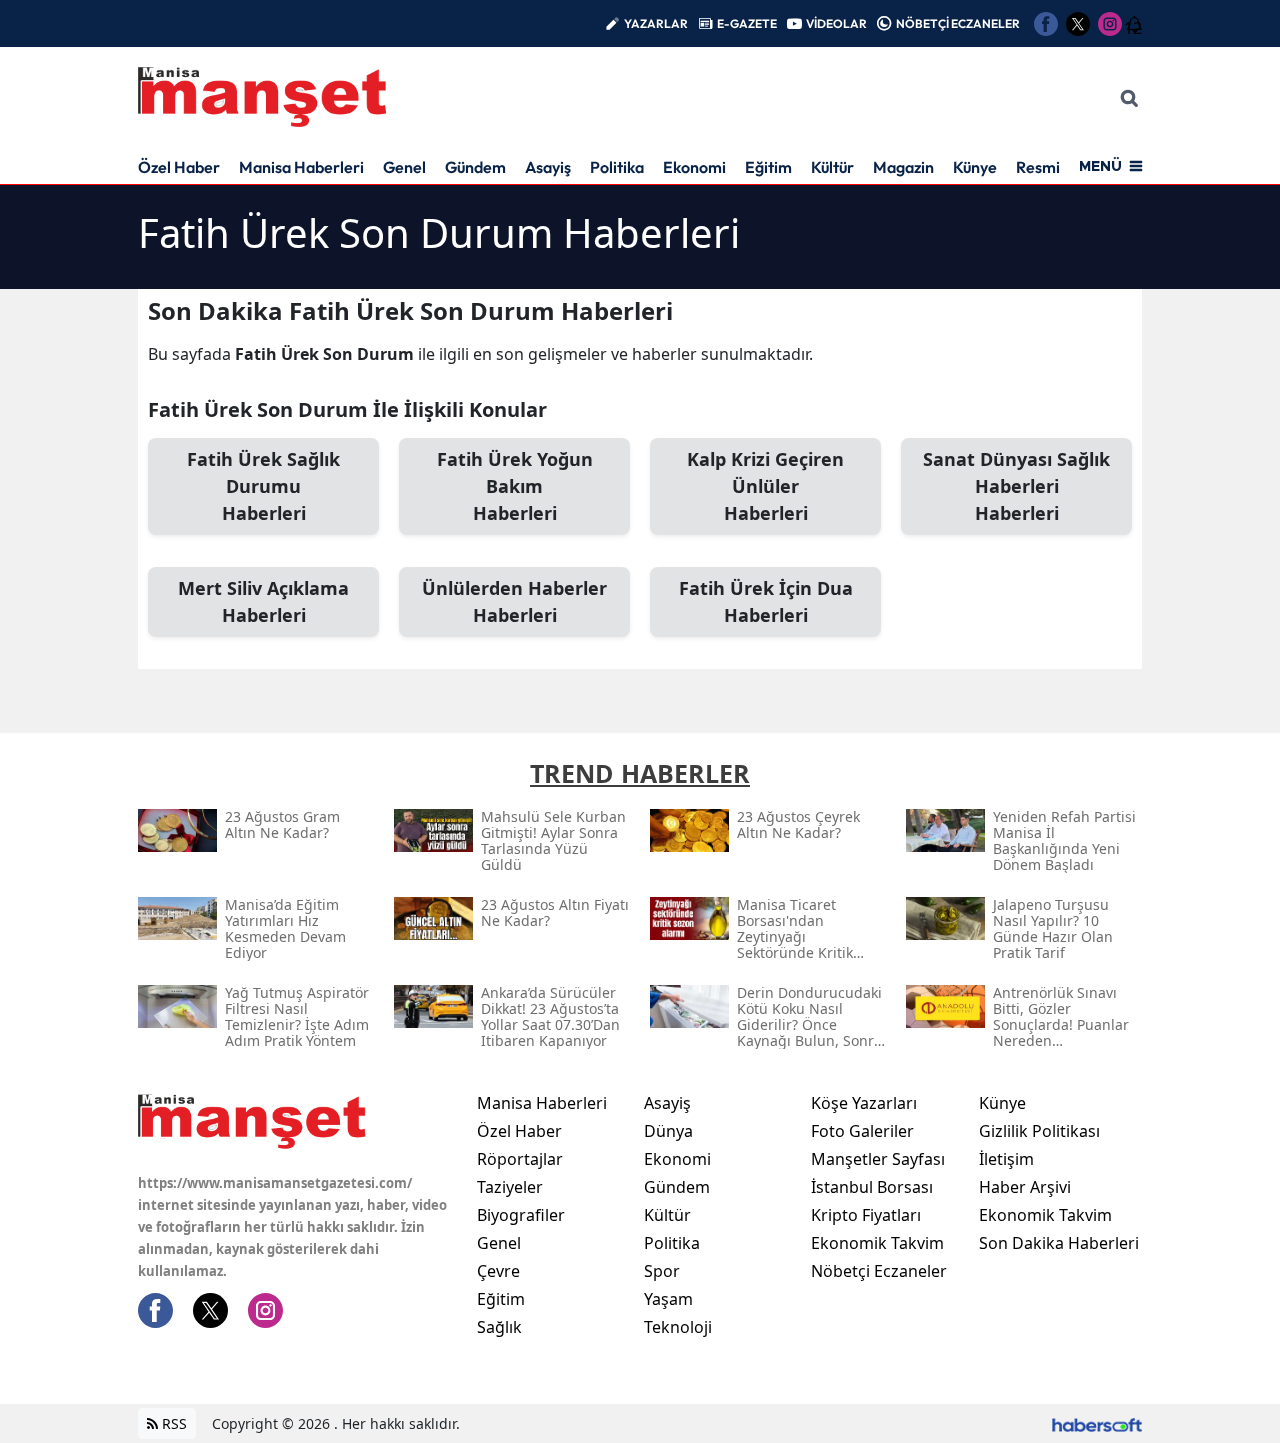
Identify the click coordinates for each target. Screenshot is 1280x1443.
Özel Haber (179, 167)
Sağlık (499, 1327)
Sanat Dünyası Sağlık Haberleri (1016, 486)
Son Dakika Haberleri (1059, 1243)
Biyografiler (521, 1215)
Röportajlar (520, 1159)
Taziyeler (510, 1187)
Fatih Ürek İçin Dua (766, 601)
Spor (662, 1271)
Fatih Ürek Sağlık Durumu (263, 486)
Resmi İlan (1052, 167)
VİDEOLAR (836, 23)
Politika (617, 167)
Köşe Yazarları (864, 1103)
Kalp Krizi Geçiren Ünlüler (765, 486)
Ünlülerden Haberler (514, 601)
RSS (172, 1423)
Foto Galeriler (862, 1131)
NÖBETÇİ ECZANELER (958, 23)
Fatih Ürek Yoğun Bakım (515, 486)
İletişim (1006, 1159)
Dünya (668, 1131)
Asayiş (548, 167)
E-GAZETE (747, 23)
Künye (975, 167)
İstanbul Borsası (872, 1187)
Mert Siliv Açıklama (263, 601)
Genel (404, 167)
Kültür (832, 167)
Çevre (498, 1271)
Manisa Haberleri (301, 167)
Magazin (903, 167)
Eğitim (768, 167)
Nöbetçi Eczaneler (879, 1271)
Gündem (475, 167)
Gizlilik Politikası (1039, 1131)
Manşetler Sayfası (878, 1159)
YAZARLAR (656, 23)
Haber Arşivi (1025, 1187)
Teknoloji (678, 1327)
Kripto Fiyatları (866, 1215)
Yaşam (668, 1299)
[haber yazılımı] (1097, 1423)
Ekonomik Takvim (877, 1243)
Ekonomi (694, 167)
